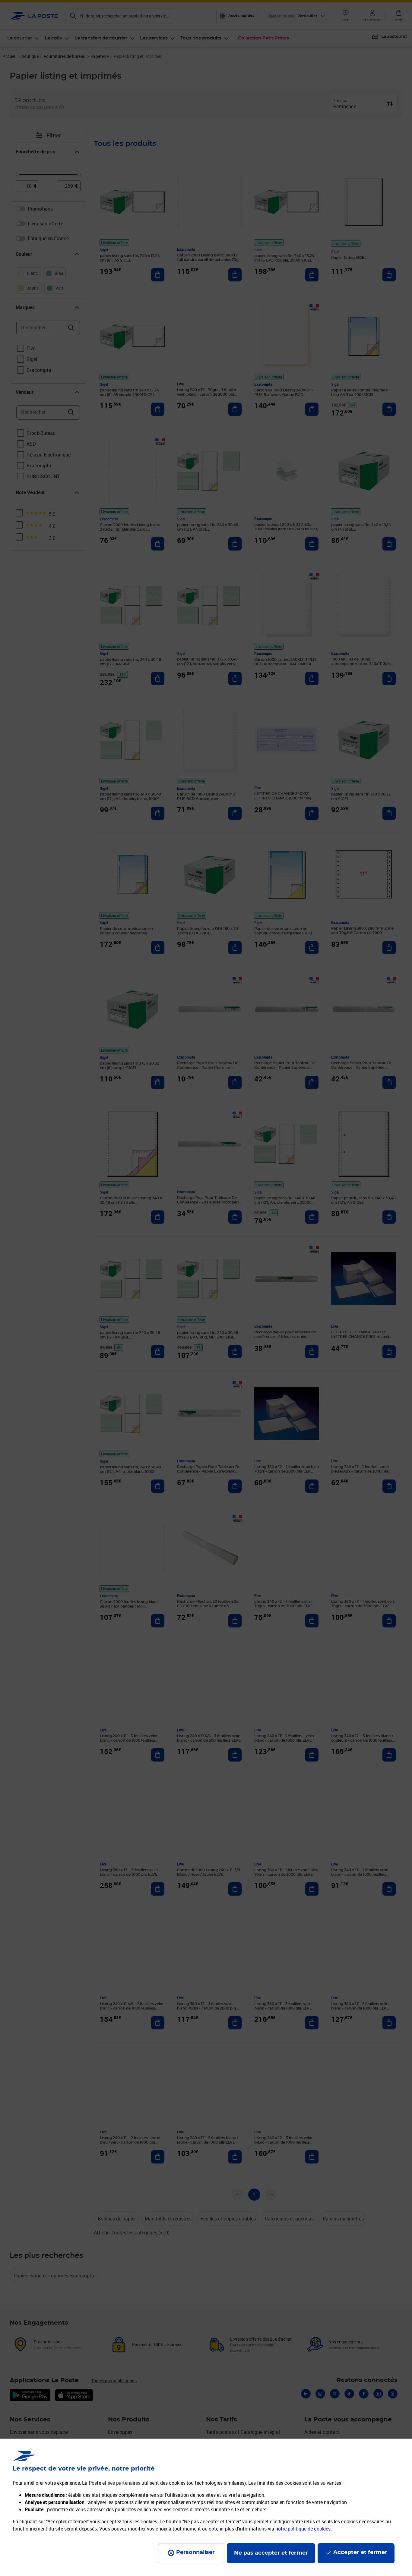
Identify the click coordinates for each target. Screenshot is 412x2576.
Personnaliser (195, 2552)
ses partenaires (124, 2483)
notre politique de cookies (303, 2529)
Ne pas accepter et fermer (271, 2553)
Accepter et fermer (360, 2552)
